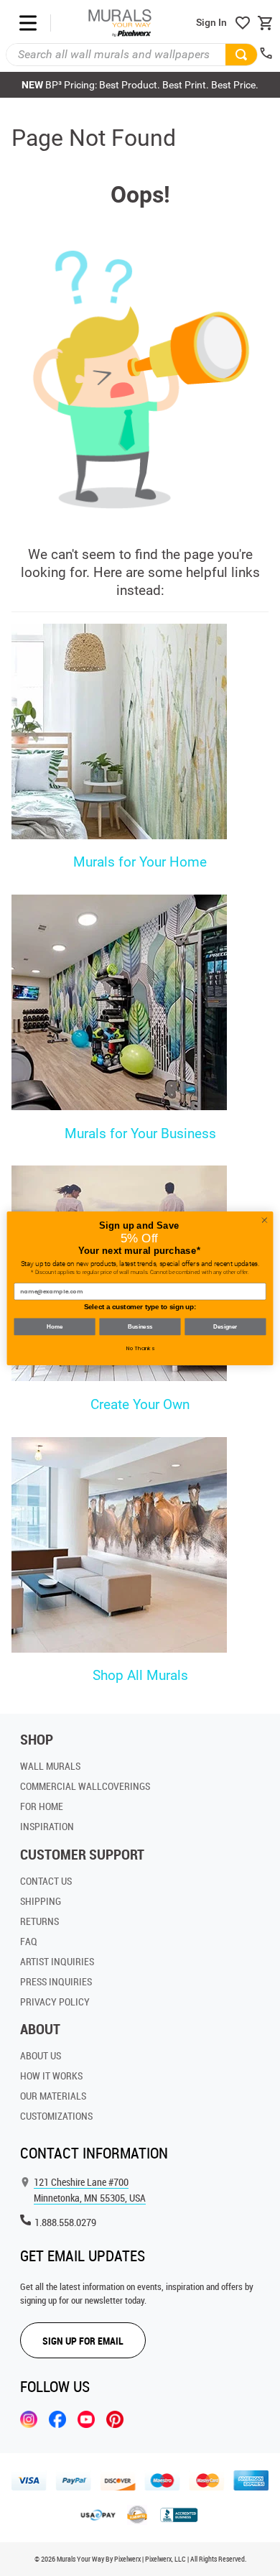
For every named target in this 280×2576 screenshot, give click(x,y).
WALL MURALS (50, 1766)
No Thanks (140, 1348)
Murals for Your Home (140, 862)
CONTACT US (46, 1881)
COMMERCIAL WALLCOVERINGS (85, 1786)
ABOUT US (41, 2055)
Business (140, 1326)
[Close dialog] (265, 1220)
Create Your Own (140, 1404)
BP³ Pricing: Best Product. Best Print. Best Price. (140, 85)
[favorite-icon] (243, 23)
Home (54, 1326)
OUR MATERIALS (53, 2096)
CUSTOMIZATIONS (56, 2116)
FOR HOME (42, 1806)
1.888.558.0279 (65, 2222)
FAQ (29, 1941)
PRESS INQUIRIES (56, 1981)
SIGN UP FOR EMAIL (83, 2341)
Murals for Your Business (140, 1134)
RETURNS (39, 1921)
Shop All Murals (140, 1675)
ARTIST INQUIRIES (57, 1961)
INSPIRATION (47, 1826)
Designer (225, 1326)
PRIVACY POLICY (55, 2002)
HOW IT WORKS (51, 2076)
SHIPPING (41, 1901)
